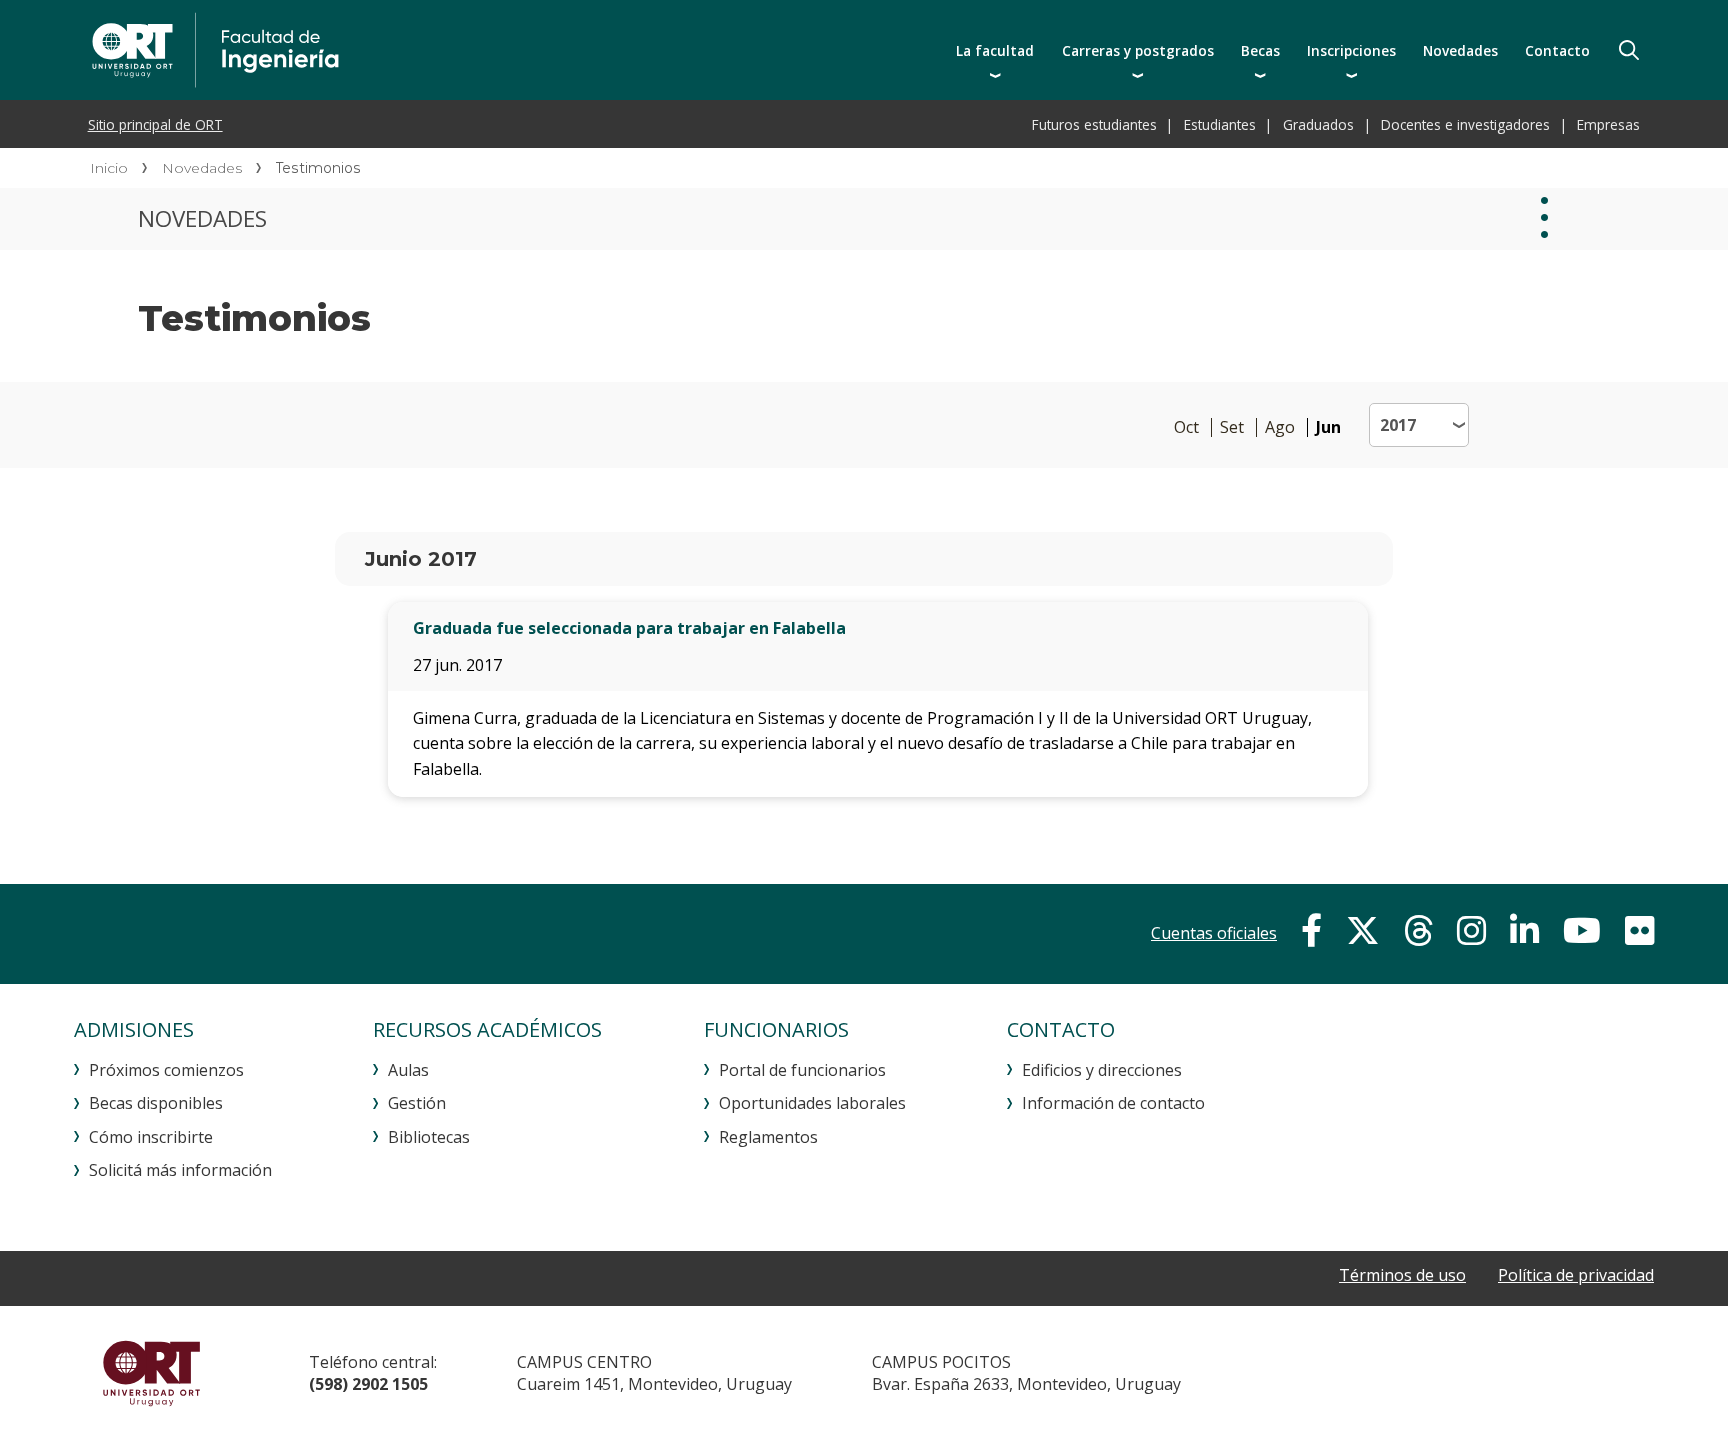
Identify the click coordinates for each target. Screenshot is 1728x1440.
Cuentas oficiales (1214, 933)
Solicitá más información (180, 1170)
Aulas (408, 1070)
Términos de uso (1402, 1275)
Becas (1260, 50)
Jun (1328, 427)
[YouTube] (1582, 931)
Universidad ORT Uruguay (151, 1373)
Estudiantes (1220, 124)
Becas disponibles (156, 1103)
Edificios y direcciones (1102, 1070)
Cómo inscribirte (151, 1137)
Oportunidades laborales (812, 1103)
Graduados (1318, 124)
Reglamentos (768, 1137)
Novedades (1460, 50)
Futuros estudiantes (1094, 124)
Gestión (417, 1103)
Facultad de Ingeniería (421, 50)
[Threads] (1418, 931)
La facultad (995, 50)
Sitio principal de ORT (155, 124)
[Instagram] (1471, 931)
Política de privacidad (1576, 1275)
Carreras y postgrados (1138, 50)
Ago (1280, 427)
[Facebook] (1311, 931)
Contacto (1557, 50)
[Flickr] (1639, 931)
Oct (1186, 427)
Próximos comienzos (166, 1070)
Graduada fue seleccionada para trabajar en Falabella (629, 628)
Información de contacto (1113, 1103)
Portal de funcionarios (802, 1070)
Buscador (1629, 50)
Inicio (109, 168)
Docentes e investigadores (1465, 124)
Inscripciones (1351, 50)
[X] (1363, 931)
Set (1232, 427)
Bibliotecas (429, 1137)
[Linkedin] (1524, 931)
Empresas (1608, 124)
